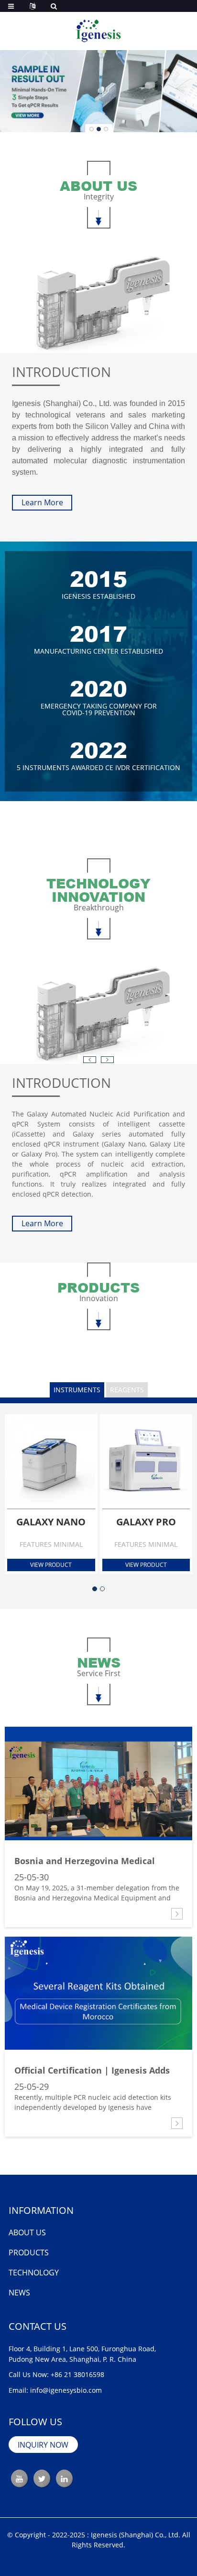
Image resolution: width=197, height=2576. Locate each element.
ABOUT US (27, 2232)
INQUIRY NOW (43, 2445)
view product (51, 1565)
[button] (92, 129)
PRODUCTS (29, 2253)
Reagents (127, 1390)
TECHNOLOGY (34, 2273)
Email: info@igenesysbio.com (55, 2390)
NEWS (19, 2293)
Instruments (77, 1390)
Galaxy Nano (51, 1522)
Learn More (42, 502)
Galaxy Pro (146, 1522)
